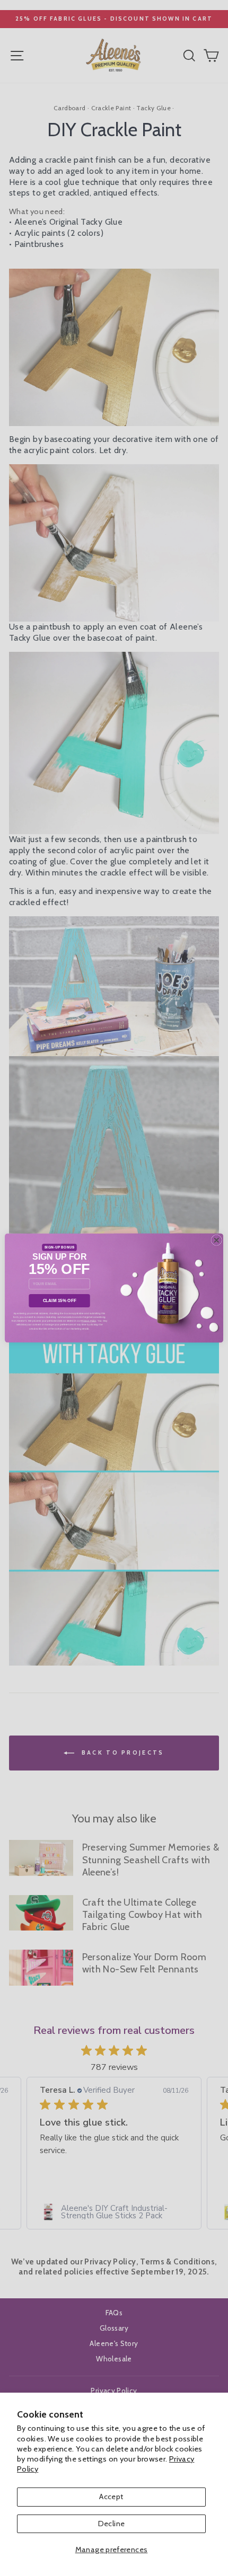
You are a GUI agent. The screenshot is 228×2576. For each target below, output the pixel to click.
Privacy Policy (89, 1321)
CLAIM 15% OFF (60, 1301)
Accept (111, 2497)
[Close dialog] (216, 1240)
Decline (112, 2524)
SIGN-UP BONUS (60, 1247)
